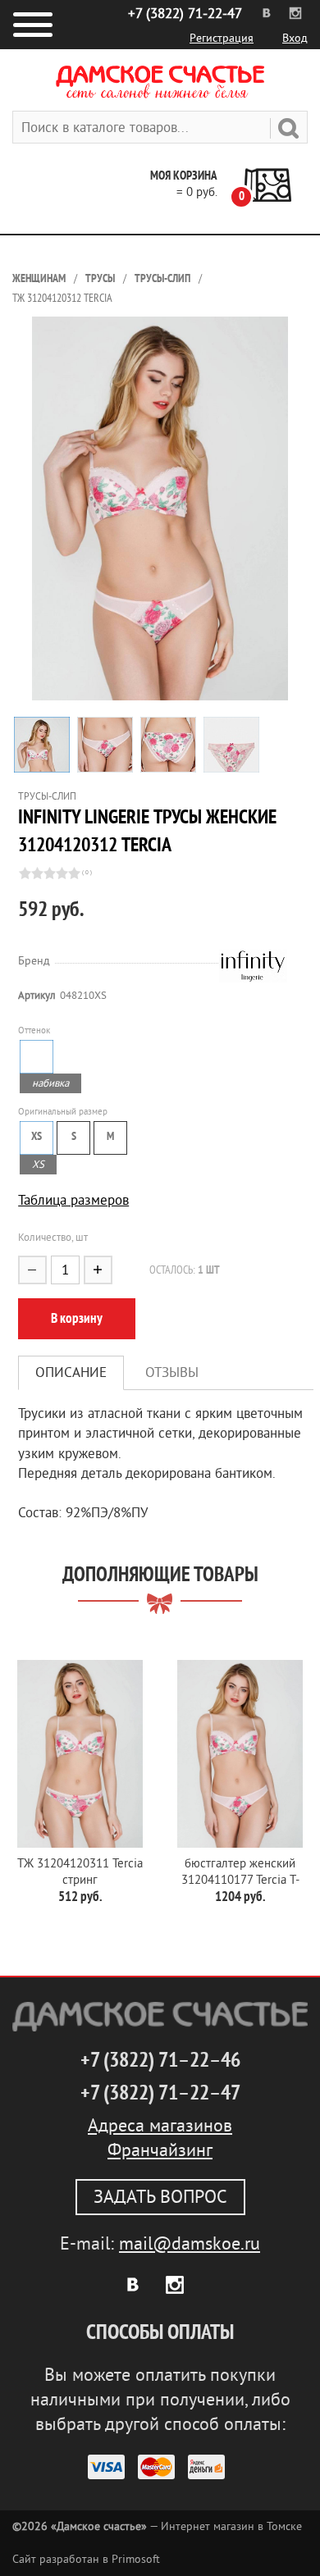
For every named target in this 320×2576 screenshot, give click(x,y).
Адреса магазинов (160, 2126)
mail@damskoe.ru (190, 2244)
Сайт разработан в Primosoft (86, 2559)
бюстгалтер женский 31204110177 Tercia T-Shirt (240, 1873)
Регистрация (222, 38)
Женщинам (39, 278)
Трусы (100, 278)
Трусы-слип (162, 278)
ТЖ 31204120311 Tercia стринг (80, 1872)
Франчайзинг (160, 2150)
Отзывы (172, 1372)
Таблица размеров (73, 1200)
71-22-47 (185, 14)
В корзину (77, 1318)
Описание (71, 1372)
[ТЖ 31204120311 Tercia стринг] (80, 1754)
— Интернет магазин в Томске (157, 2526)
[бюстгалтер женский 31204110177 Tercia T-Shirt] (240, 1754)
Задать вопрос (160, 2197)
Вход (295, 38)
